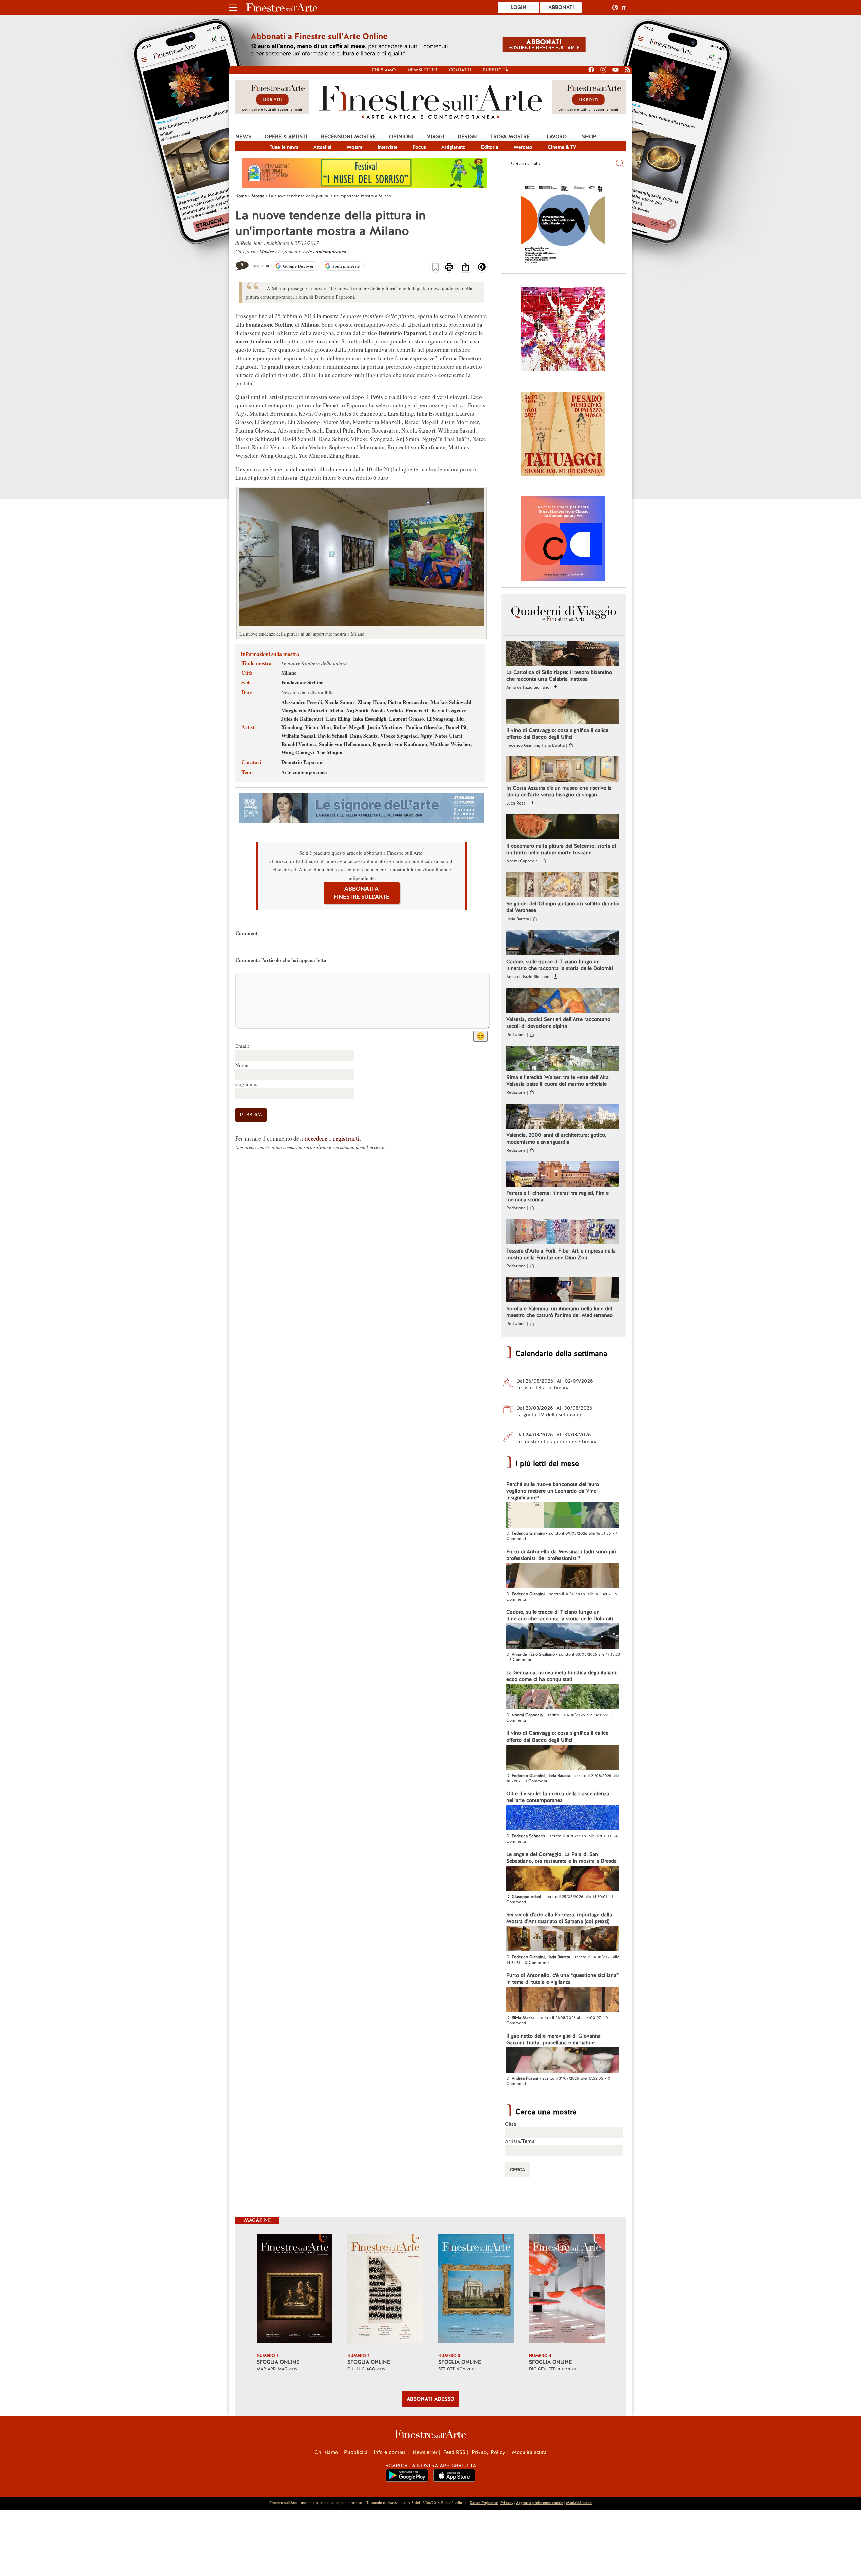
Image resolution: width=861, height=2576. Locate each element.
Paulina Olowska (424, 727)
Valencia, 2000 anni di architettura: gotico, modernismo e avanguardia (556, 1138)
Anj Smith (357, 710)
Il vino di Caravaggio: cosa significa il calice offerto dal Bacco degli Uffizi (557, 734)
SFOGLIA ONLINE (278, 2362)
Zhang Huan (371, 702)
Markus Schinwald (451, 702)
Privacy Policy (489, 2452)
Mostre (355, 147)
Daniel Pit (456, 727)
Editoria (490, 147)
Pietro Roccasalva (408, 702)
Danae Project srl (484, 2503)
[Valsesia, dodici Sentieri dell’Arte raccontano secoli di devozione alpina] (563, 1001)
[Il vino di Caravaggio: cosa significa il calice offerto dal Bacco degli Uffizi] (563, 712)
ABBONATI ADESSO (430, 2399)
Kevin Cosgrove (449, 710)
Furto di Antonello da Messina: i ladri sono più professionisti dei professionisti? (561, 1555)
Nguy (426, 736)
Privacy (507, 2503)
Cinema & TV (562, 147)
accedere (316, 1138)
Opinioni (401, 137)
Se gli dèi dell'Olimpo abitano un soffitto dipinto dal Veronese (562, 907)
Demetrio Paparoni (302, 762)
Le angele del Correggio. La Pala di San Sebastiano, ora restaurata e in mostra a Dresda (561, 1858)
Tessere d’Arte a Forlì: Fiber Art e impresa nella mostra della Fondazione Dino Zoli (561, 1254)
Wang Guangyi (298, 752)
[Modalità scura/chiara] (482, 269)
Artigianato (454, 147)
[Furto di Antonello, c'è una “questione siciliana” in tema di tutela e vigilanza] (563, 2000)
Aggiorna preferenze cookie (540, 2503)
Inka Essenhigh (370, 719)
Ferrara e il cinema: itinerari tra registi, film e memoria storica (557, 1196)
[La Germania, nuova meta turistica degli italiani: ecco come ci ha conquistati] (563, 1697)
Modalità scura (529, 2452)
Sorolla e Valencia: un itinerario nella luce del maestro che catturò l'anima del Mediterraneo (559, 1312)
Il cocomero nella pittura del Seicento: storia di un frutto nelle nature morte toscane (561, 849)
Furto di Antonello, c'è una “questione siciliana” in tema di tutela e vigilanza (563, 1979)
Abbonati (561, 7)
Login (519, 7)
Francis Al (417, 710)
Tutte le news (284, 147)
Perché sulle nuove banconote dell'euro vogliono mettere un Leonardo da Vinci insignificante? (553, 1491)
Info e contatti (390, 2452)
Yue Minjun (330, 752)
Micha (336, 710)
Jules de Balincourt (302, 719)
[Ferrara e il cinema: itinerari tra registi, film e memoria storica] (563, 1175)
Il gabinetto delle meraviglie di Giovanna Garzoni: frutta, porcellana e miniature (553, 2039)
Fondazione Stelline (302, 682)
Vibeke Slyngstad (399, 736)
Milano (289, 673)
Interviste (388, 147)
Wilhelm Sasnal (298, 736)
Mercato (523, 147)
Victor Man (318, 727)
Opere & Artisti (286, 137)
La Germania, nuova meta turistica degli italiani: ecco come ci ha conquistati (562, 1676)
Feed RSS (454, 2452)
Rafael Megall (349, 727)
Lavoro (557, 137)
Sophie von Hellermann (344, 744)
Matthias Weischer (450, 744)
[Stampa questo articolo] (449, 268)
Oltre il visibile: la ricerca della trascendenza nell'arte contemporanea (558, 1797)
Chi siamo (384, 70)
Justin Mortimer (385, 727)
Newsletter (422, 70)
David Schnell (333, 736)
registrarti (346, 1138)
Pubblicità (495, 70)
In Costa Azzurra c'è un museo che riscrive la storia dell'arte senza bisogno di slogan (559, 791)
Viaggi (436, 137)
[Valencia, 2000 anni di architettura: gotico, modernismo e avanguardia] (563, 1117)
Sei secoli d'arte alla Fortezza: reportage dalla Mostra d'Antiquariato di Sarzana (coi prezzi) (559, 1918)
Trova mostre (510, 137)
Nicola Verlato (387, 710)
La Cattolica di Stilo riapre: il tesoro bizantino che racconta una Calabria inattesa (559, 676)
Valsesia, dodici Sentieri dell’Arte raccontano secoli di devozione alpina (558, 1023)
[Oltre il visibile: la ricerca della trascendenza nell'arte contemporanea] (563, 1819)
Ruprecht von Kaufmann (400, 744)
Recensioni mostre (348, 137)
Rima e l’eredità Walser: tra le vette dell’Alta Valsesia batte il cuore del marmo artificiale (557, 1081)
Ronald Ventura (299, 744)
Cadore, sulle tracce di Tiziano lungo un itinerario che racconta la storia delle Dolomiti (560, 965)
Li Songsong (440, 719)
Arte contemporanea (325, 251)
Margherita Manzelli (304, 710)
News (243, 137)
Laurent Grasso (407, 719)
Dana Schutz (364, 736)
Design (467, 137)
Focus (419, 147)
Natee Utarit (449, 736)
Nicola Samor (340, 702)
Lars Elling (338, 719)
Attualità (323, 147)
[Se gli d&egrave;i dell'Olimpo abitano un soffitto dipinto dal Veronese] (563, 886)
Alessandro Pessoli (302, 702)
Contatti (460, 70)
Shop (589, 137)
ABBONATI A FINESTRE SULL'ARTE (362, 893)
